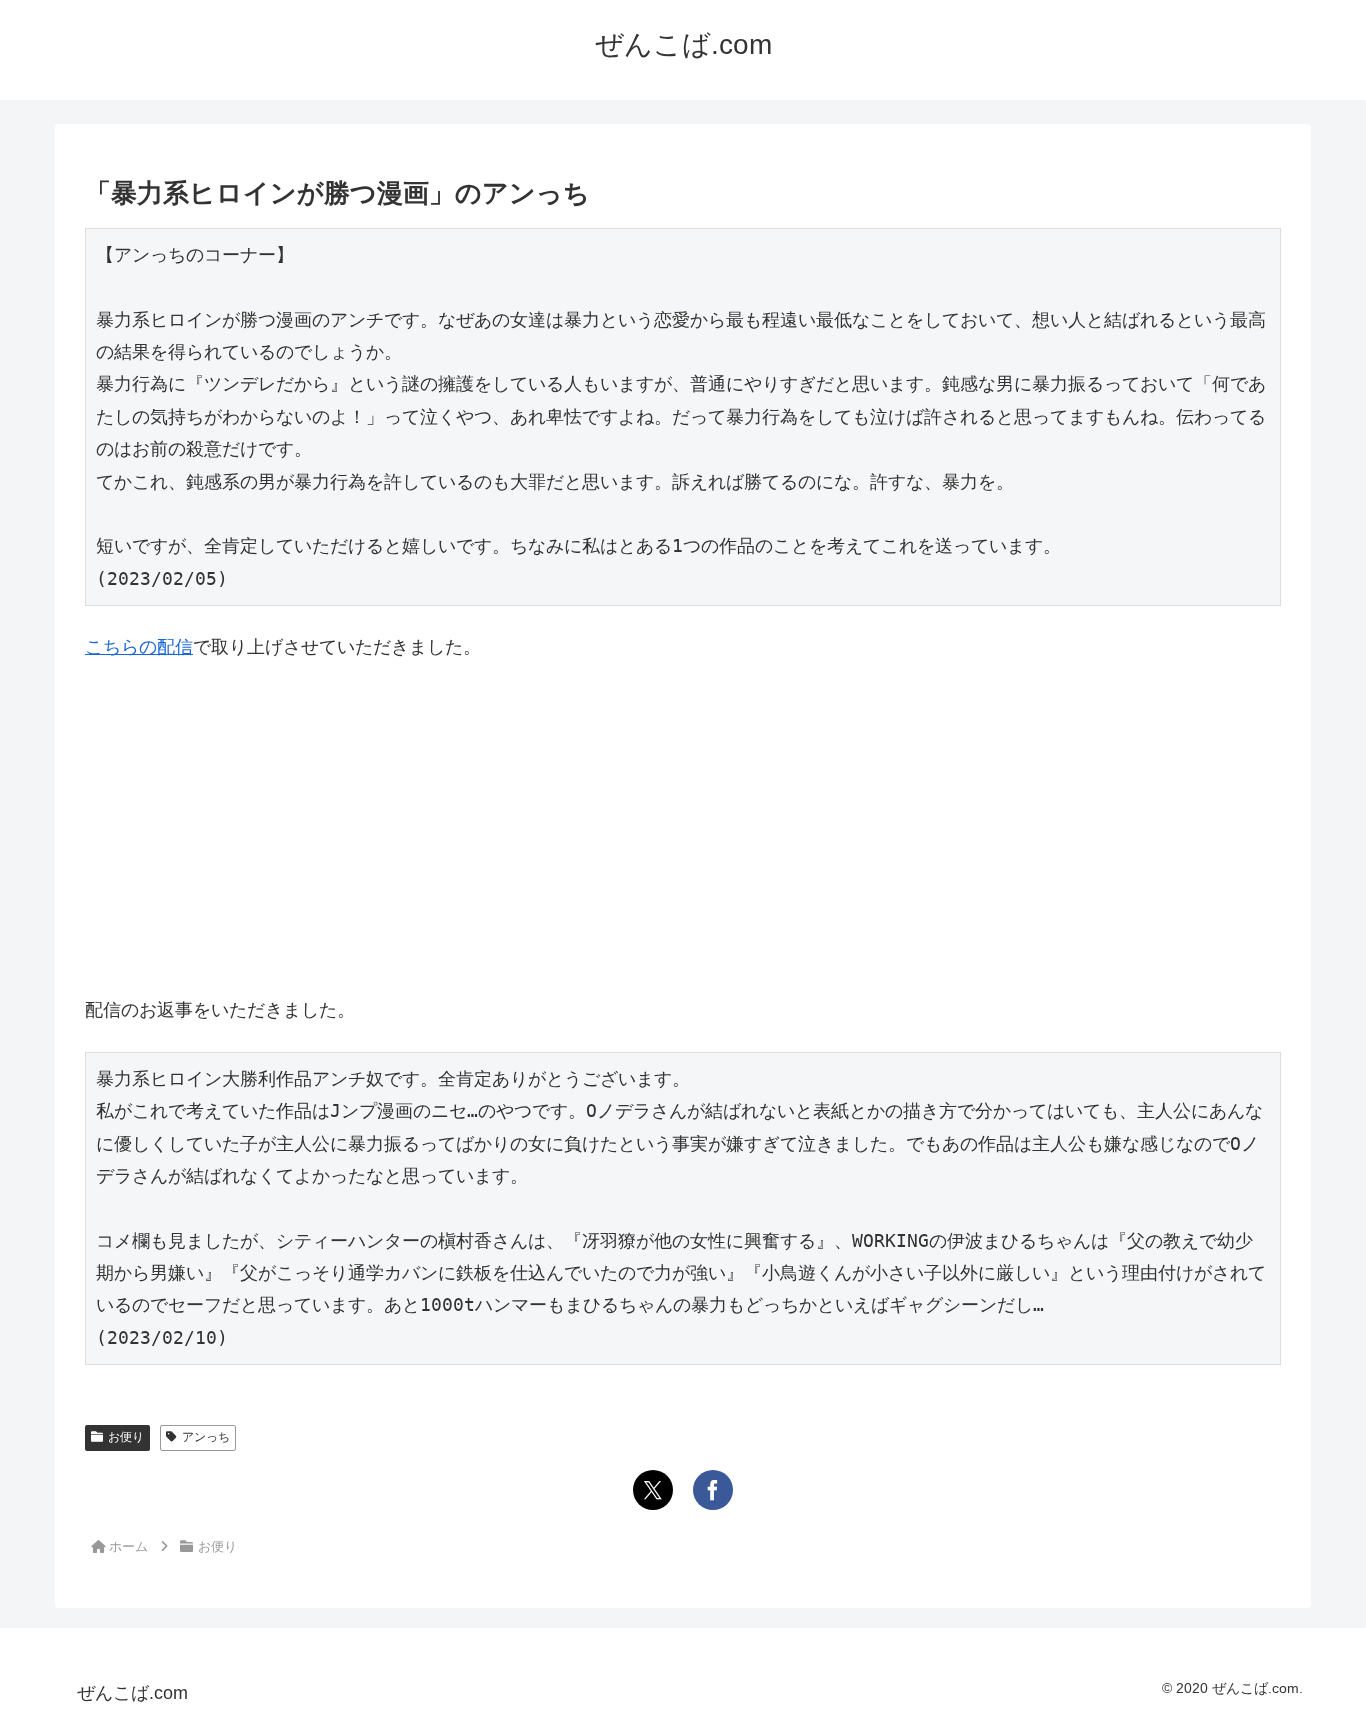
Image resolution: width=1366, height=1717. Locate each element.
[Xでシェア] (653, 1490)
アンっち (206, 1437)
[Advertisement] (683, 829)
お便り (126, 1437)
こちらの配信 (139, 647)
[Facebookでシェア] (713, 1490)
